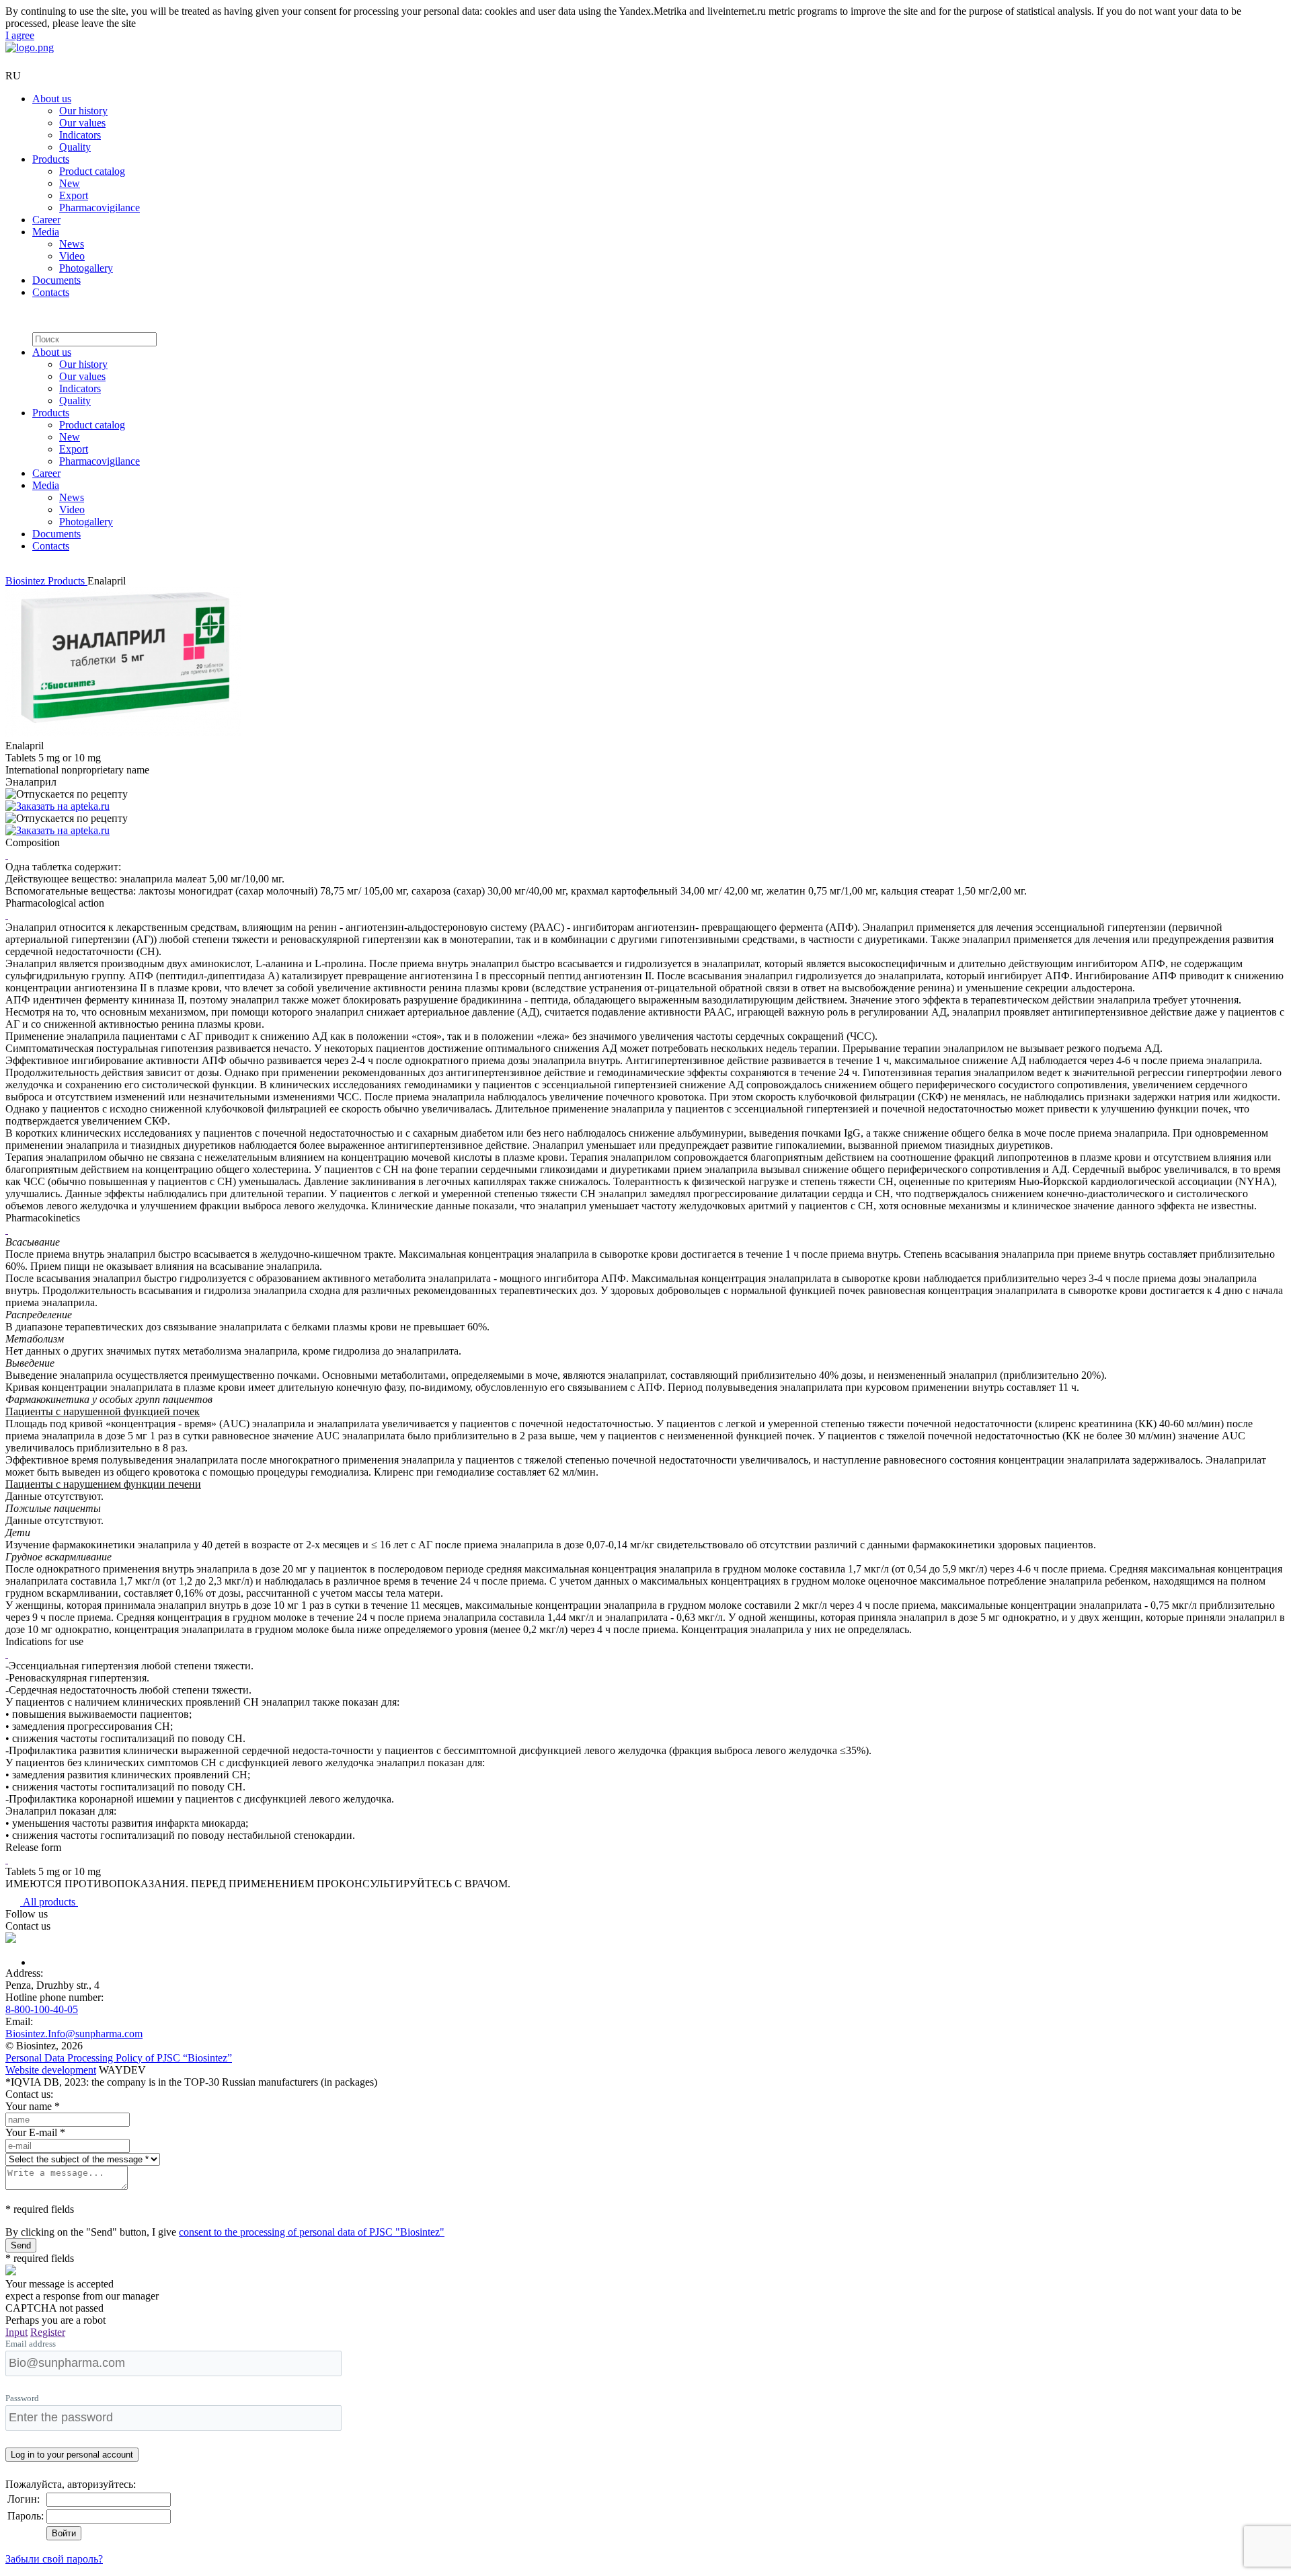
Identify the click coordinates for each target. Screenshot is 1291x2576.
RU (13, 76)
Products (51, 159)
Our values (82, 123)
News (72, 244)
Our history (83, 111)
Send (21, 2245)
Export (74, 195)
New (70, 183)
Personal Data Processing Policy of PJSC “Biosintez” (119, 2058)
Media (46, 232)
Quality (75, 147)
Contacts (51, 292)
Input (16, 2332)
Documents (56, 280)
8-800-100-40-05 (42, 2009)
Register (48, 2332)
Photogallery (86, 268)
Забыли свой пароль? (54, 2559)
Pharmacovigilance (100, 207)
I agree (20, 35)
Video (72, 256)
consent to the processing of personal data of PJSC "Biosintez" (312, 2232)
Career (46, 220)
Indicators (80, 135)
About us (52, 99)
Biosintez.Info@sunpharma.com (74, 2034)
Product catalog (92, 171)
